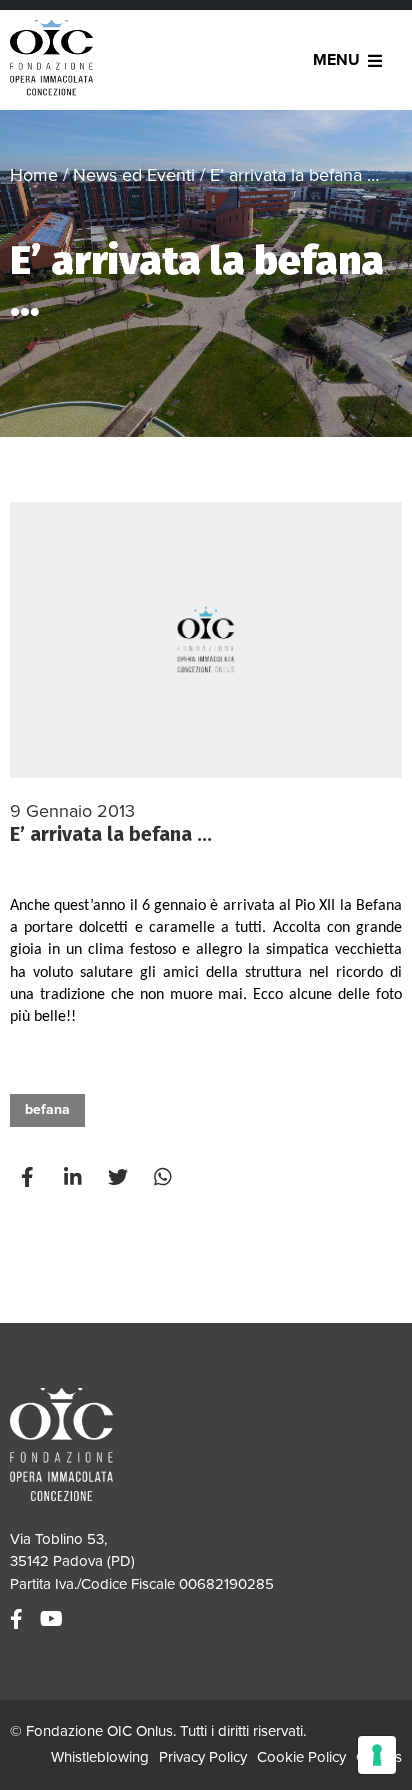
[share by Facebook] (30, 1178)
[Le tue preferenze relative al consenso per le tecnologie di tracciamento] (377, 1755)
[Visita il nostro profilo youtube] (54, 1620)
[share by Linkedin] (75, 1178)
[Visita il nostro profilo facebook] (19, 1620)
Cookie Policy (301, 1757)
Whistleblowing (100, 1757)
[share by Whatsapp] (165, 1178)
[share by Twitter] (120, 1178)
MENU (336, 60)
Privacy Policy (203, 1757)
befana (47, 1109)
